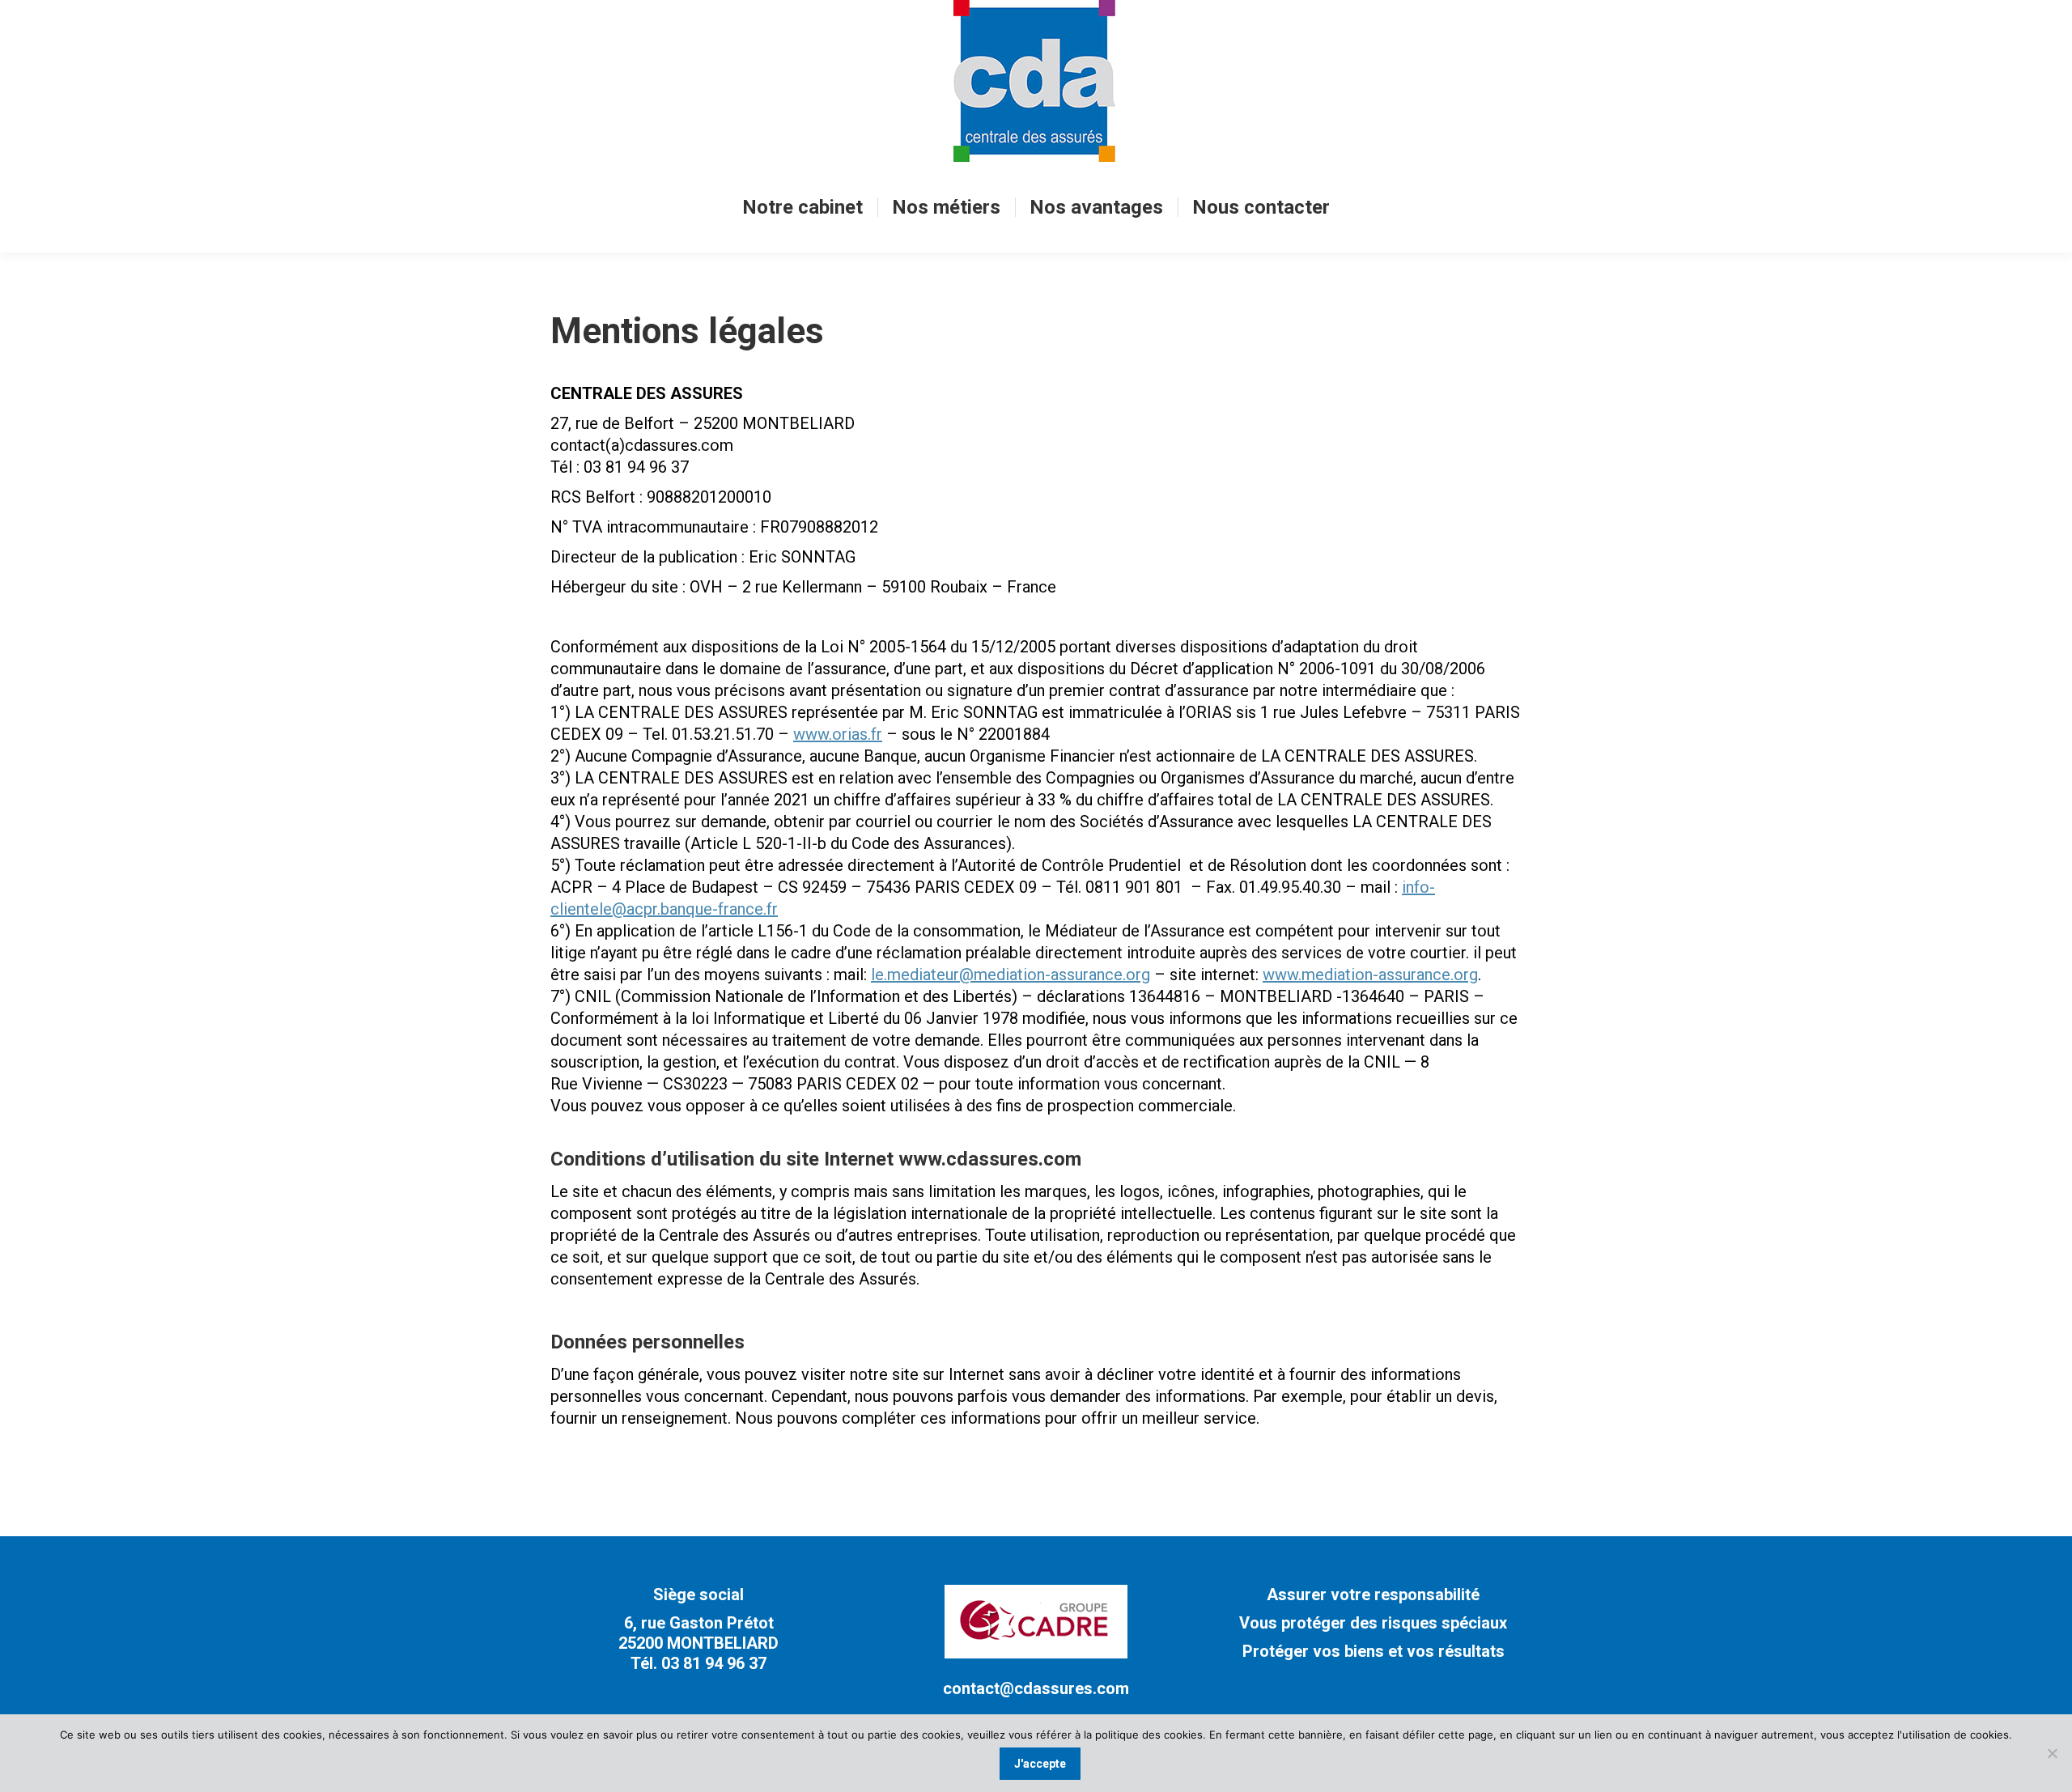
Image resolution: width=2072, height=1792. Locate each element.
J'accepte (1040, 1764)
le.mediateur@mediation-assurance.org (1011, 975)
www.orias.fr (838, 734)
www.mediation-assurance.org (1370, 975)
